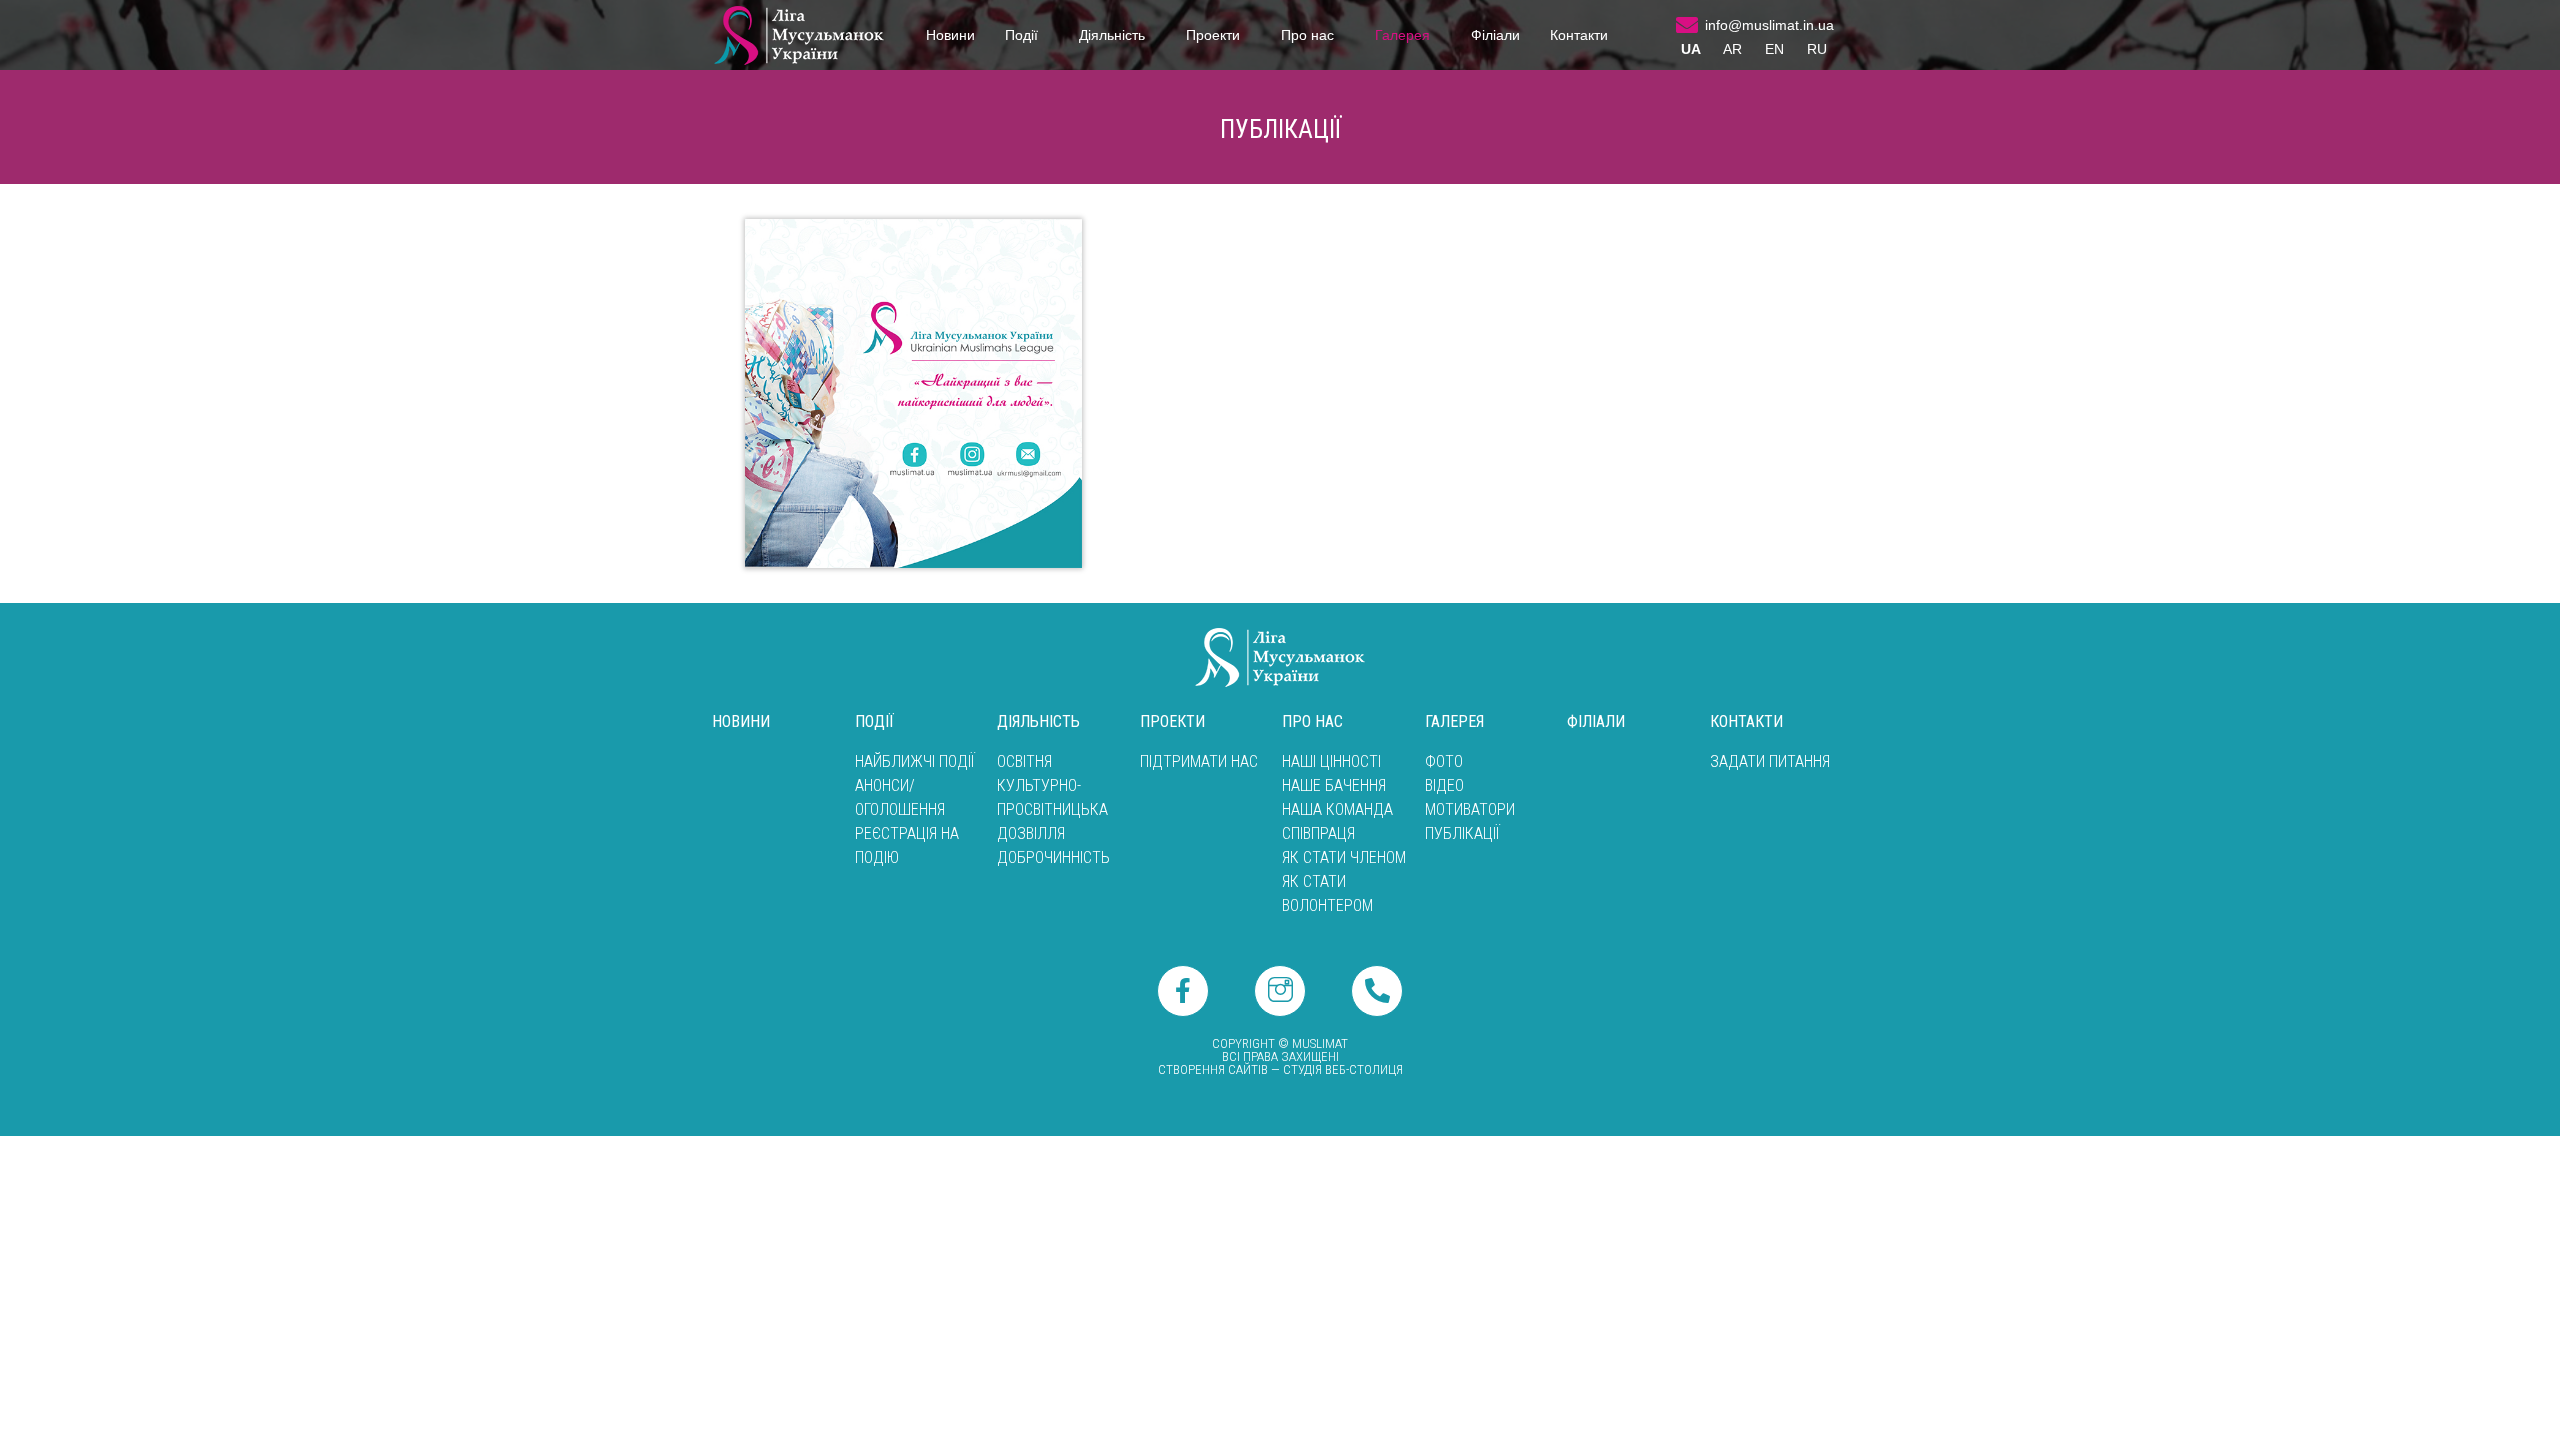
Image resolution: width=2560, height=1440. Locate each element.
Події (1021, 35)
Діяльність (1112, 35)
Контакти (1579, 35)
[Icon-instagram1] (1280, 991)
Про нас (1307, 35)
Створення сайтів (1213, 1069)
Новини (950, 35)
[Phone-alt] (1377, 991)
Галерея (1402, 35)
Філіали (1495, 35)
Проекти (1213, 35)
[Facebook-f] (1183, 991)
